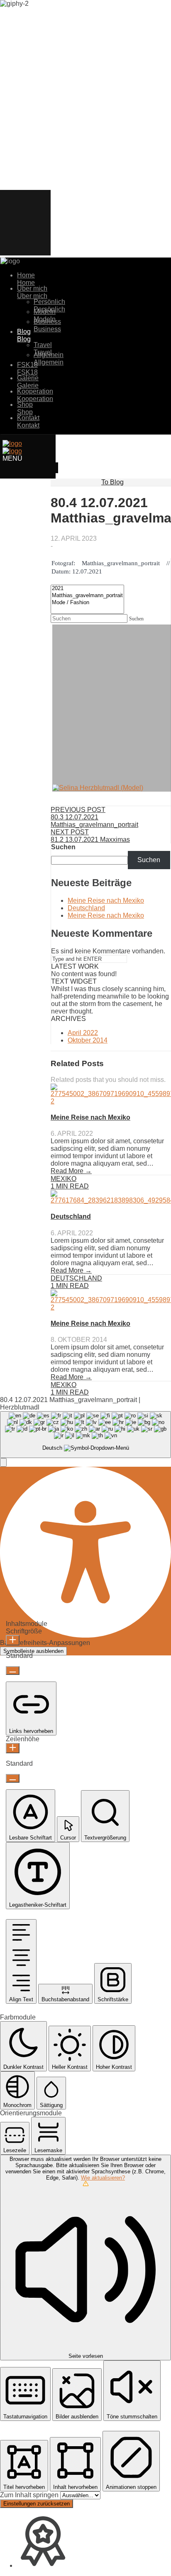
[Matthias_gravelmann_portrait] (87, 596)
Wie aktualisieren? (103, 2178)
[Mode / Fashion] (87, 603)
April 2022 (83, 1033)
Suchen (63, 847)
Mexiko (64, 1179)
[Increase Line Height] (13, 1748)
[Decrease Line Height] (13, 1778)
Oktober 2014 (88, 1040)
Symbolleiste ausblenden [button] (33, 1651)
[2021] (87, 589)
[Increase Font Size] (13, 1640)
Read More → (71, 1171)
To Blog (112, 482)
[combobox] (85, 1435)
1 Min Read (70, 1186)
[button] (3, 1462)
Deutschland (86, 908)
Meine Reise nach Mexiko (106, 900)
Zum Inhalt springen (30, 2495)
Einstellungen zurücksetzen (37, 2504)
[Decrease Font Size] (13, 1671)
